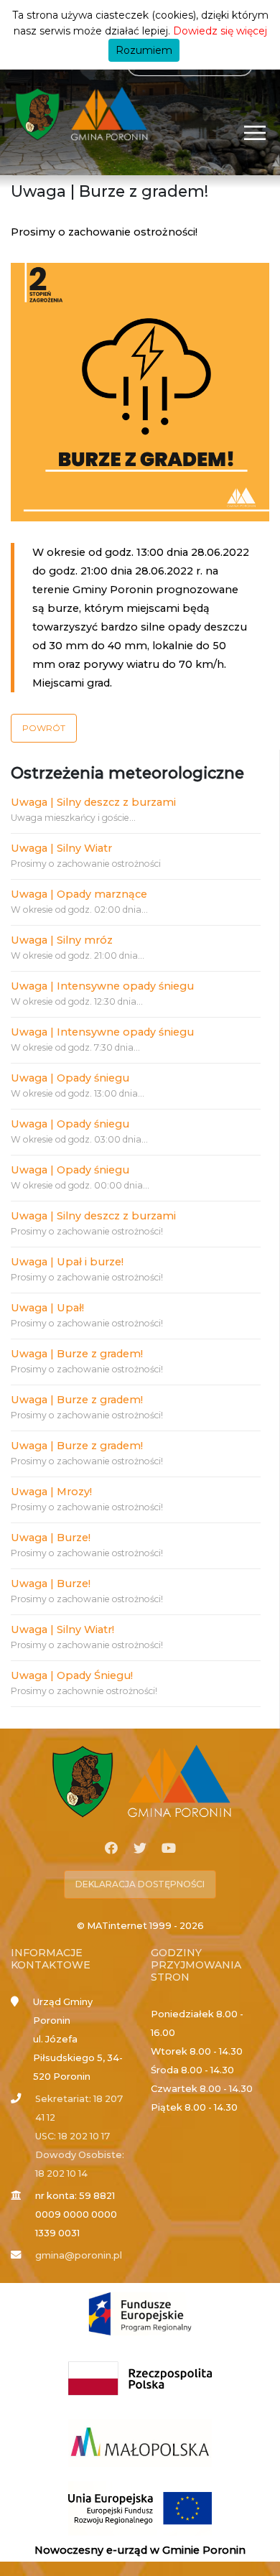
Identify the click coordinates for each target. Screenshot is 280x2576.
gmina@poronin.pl (79, 2255)
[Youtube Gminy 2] (169, 1849)
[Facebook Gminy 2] (111, 1849)
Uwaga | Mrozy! (51, 1492)
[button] (44, 728)
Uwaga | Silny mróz (62, 940)
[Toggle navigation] (255, 132)
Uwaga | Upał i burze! (67, 1262)
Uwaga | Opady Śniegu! (72, 1675)
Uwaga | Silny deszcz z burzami (93, 802)
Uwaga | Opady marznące (79, 894)
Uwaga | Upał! (47, 1308)
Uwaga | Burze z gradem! (77, 1354)
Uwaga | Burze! (51, 1538)
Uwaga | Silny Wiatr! (62, 1629)
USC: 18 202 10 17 (73, 2136)
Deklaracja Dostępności (140, 1884)
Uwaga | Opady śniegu (70, 1078)
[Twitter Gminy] (140, 1849)
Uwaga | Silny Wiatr (61, 848)
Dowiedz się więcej (220, 31)
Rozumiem (144, 50)
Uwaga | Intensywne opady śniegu (102, 986)
